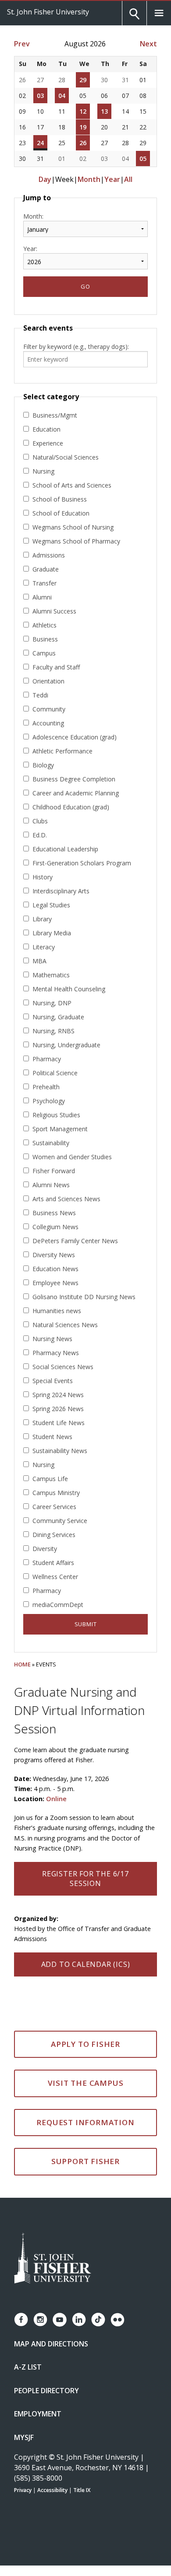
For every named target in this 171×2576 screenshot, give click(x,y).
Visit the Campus (86, 2083)
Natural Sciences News (65, 1325)
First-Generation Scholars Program (82, 863)
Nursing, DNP (52, 1003)
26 (83, 143)
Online (56, 1799)
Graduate (46, 569)
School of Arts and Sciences (72, 485)
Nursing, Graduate (58, 1017)
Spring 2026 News (58, 1409)
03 (40, 96)
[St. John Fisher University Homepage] (53, 2259)
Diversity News (54, 1255)
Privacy (23, 2490)
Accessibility (52, 2490)
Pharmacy (47, 1059)
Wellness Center (55, 1577)
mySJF (24, 2437)
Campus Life (50, 1479)
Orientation (48, 681)
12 (83, 111)
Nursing (43, 471)
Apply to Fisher (85, 2044)
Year (112, 179)
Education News (55, 1269)
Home (22, 1664)
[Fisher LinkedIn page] (79, 2320)
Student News (52, 1437)
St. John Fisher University (48, 12)
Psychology (49, 1101)
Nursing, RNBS (53, 1031)
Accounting (48, 723)
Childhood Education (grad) (71, 807)
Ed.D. (40, 835)
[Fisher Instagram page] (40, 2320)
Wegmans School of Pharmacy (76, 541)
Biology (43, 765)
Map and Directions (51, 2344)
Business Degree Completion (74, 779)
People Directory (46, 2391)
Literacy (44, 947)
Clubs (40, 821)
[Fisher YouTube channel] (60, 2320)
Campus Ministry (56, 1493)
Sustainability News (60, 1451)
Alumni (42, 597)
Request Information (85, 2122)
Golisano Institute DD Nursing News (84, 1297)
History (43, 877)
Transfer (45, 583)
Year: (30, 249)
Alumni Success (54, 611)
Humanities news (57, 1311)
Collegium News (55, 1227)
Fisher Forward (54, 1171)
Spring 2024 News (58, 1395)
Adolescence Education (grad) (75, 737)
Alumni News (51, 1185)
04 (62, 96)
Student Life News (59, 1423)
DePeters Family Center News (75, 1241)
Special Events (53, 1381)
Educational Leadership (65, 849)
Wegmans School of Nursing (73, 527)
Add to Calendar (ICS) (86, 1964)
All (128, 179)
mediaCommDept (58, 1605)
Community (49, 709)
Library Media (52, 933)
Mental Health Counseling (69, 989)
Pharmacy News (56, 1353)
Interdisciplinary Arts (61, 891)
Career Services (54, 1507)
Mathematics (51, 975)
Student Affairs (53, 1563)
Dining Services (54, 1535)
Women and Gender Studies (72, 1157)
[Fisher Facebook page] (21, 2320)
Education (46, 429)
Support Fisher (85, 2161)
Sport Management (60, 1129)
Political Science (55, 1073)
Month (89, 179)
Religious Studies (56, 1115)
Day (45, 179)
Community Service (60, 1521)
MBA (39, 961)
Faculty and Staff (56, 667)
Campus (44, 653)
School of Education (61, 513)
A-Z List (28, 2367)
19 (83, 127)
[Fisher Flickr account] (118, 2320)
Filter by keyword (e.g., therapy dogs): (76, 347)
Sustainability (51, 1143)
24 (40, 143)
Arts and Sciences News (66, 1199)
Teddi (40, 695)
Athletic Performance (62, 751)
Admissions (49, 555)
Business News (54, 1213)
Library (42, 919)
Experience (48, 443)
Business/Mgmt (55, 415)
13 (104, 111)
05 (143, 159)
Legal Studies (51, 905)
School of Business (60, 499)
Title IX (82, 2490)
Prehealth (46, 1087)
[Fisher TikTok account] (98, 2320)
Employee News (55, 1283)
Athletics (45, 625)
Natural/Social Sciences (66, 457)
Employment (38, 2414)
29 (83, 80)
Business (45, 639)
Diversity (45, 1549)
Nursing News (52, 1339)
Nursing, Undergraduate (66, 1045)
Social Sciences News (63, 1367)
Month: (33, 216)
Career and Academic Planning (76, 793)
